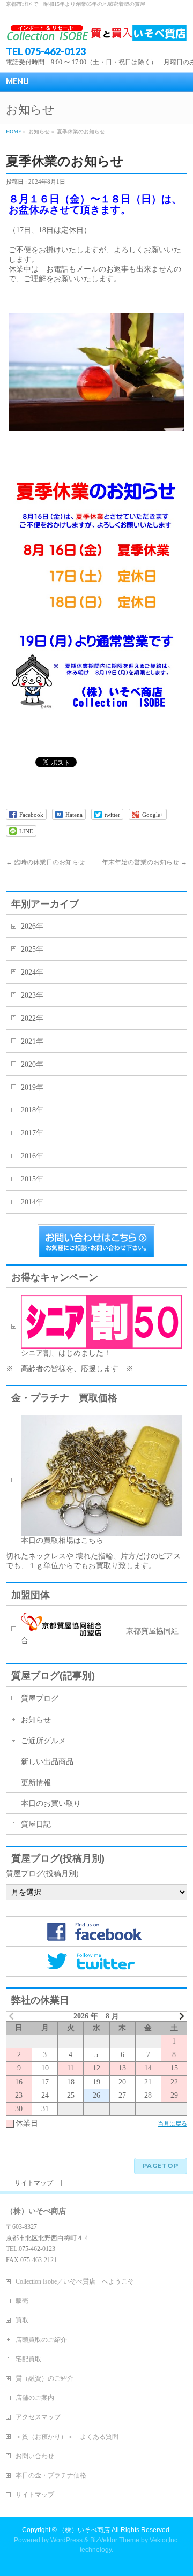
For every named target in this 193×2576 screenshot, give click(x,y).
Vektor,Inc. (164, 2540)
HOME (14, 131)
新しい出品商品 (47, 1762)
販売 (22, 2301)
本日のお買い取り (51, 1803)
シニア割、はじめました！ (70, 1353)
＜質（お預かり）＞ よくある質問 (67, 2437)
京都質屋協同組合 (100, 1636)
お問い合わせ (35, 2456)
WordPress (66, 2540)
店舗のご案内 (35, 2398)
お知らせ (36, 1720)
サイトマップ (34, 2183)
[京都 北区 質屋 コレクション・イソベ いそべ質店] (96, 29)
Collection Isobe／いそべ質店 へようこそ (75, 2281)
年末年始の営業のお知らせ (144, 862)
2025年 (32, 949)
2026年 (32, 926)
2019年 (32, 1087)
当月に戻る (172, 2123)
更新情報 (36, 1783)
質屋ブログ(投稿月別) (42, 1874)
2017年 (32, 1133)
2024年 (32, 972)
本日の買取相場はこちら (62, 1541)
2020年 (32, 1064)
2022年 (32, 1018)
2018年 (32, 1110)
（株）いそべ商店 (84, 2530)
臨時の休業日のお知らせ (45, 862)
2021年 (32, 1041)
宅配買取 (28, 2359)
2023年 (32, 995)
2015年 (32, 1179)
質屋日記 (36, 1824)
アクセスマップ (38, 2417)
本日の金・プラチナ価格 (51, 2475)
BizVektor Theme (115, 2540)
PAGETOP (161, 2166)
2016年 (32, 1156)
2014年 (32, 1202)
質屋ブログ (40, 1698)
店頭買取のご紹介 (41, 2340)
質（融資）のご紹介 (44, 2378)
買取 (22, 2320)
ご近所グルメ (43, 1741)
